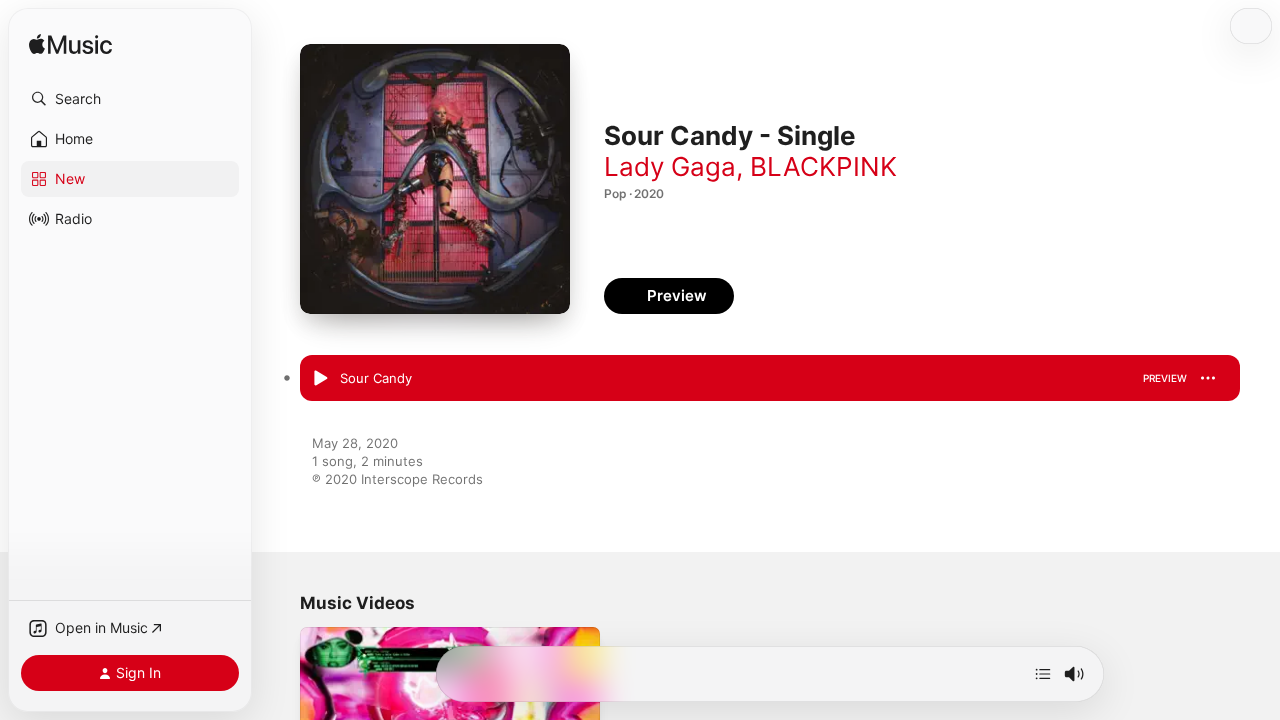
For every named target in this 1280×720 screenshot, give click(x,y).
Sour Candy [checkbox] (376, 378)
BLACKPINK (823, 166)
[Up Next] (1043, 674)
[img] (70, 45)
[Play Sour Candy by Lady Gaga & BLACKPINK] (320, 379)
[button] (130, 99)
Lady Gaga (670, 166)
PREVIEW (1165, 378)
